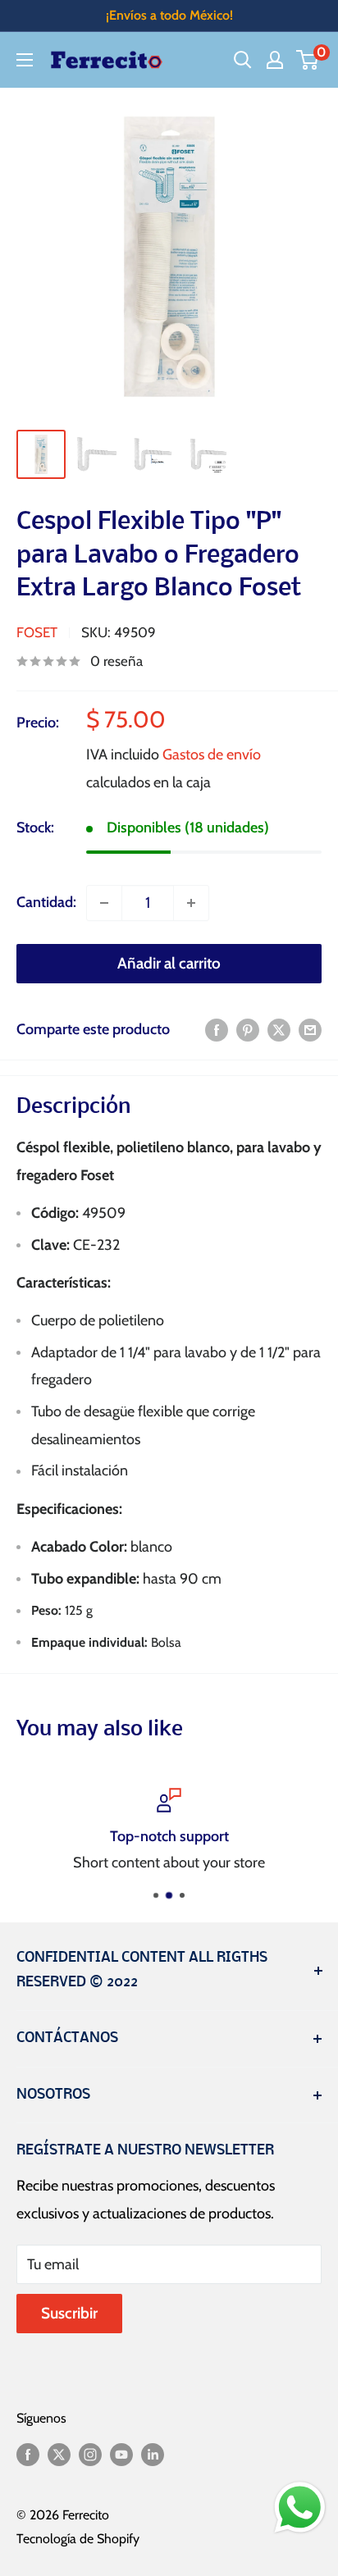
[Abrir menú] (25, 60)
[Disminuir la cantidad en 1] (104, 903)
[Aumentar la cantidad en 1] (191, 903)
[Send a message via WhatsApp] (300, 2508)
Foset (37, 632)
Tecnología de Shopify (78, 2539)
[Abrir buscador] (243, 60)
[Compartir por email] (310, 1030)
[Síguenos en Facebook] (28, 2453)
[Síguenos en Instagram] (90, 2453)
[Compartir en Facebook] (217, 1030)
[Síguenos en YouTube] (121, 2453)
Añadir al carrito (169, 963)
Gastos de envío (212, 755)
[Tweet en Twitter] (279, 1030)
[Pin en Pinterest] (248, 1030)
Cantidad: (46, 902)
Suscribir (69, 2313)
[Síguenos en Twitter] (59, 2453)
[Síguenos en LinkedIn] (153, 2453)
